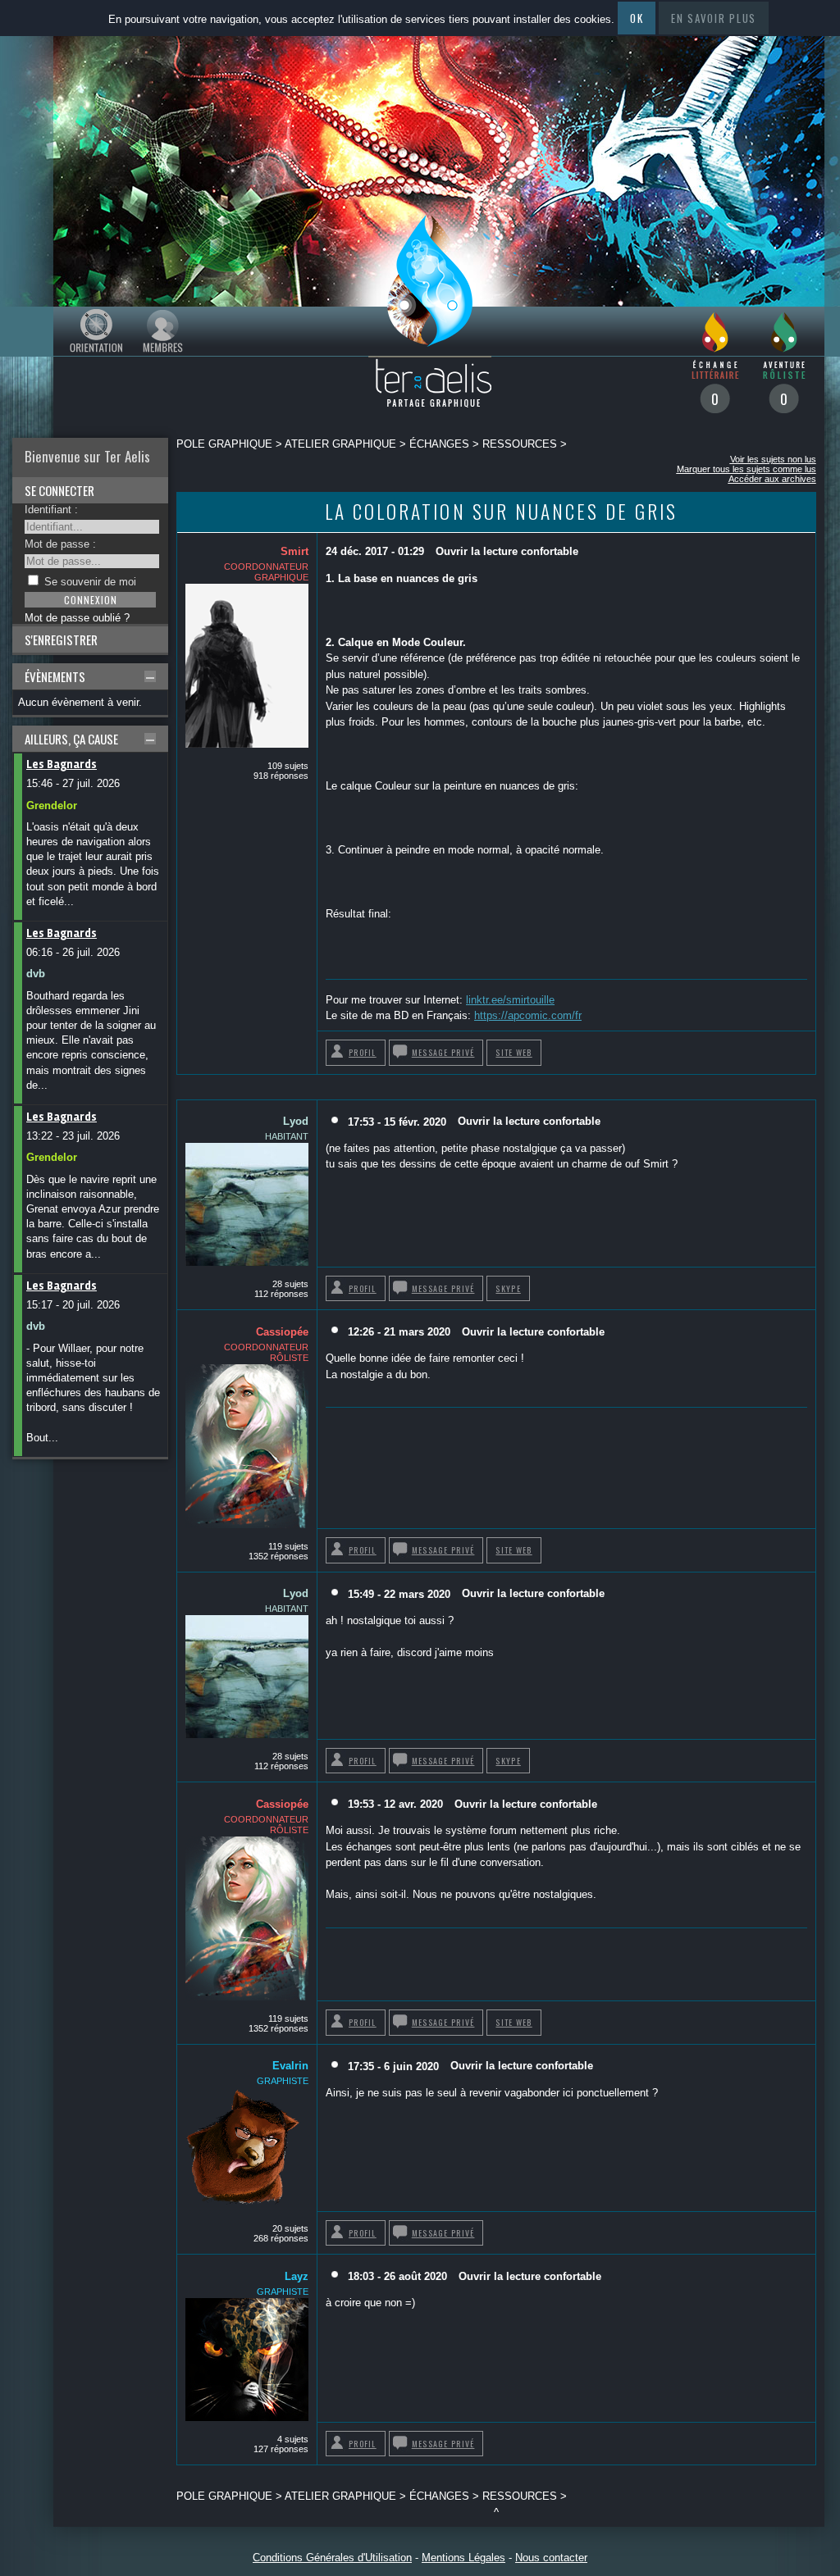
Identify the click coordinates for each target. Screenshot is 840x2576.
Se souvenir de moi (90, 582)
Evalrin (290, 2066)
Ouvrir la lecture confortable (507, 551)
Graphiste (283, 2081)
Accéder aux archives (772, 479)
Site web (514, 1052)
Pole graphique (224, 444)
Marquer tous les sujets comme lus (746, 469)
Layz (297, 2276)
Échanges (439, 444)
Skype (508, 1288)
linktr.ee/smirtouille (510, 1000)
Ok (637, 18)
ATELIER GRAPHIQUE (340, 444)
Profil (363, 1052)
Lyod (296, 1121)
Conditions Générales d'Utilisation (332, 2558)
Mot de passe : (60, 544)
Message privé (443, 1052)
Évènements (55, 676)
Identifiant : (51, 510)
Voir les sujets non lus (773, 459)
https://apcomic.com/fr (528, 1015)
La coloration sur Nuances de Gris (501, 511)
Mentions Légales (463, 2558)
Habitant (287, 1136)
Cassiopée (282, 1332)
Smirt (294, 551)
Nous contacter (551, 2558)
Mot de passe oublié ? (77, 618)
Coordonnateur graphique (266, 572)
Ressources (520, 444)
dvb (36, 974)
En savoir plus (714, 18)
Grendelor (52, 806)
